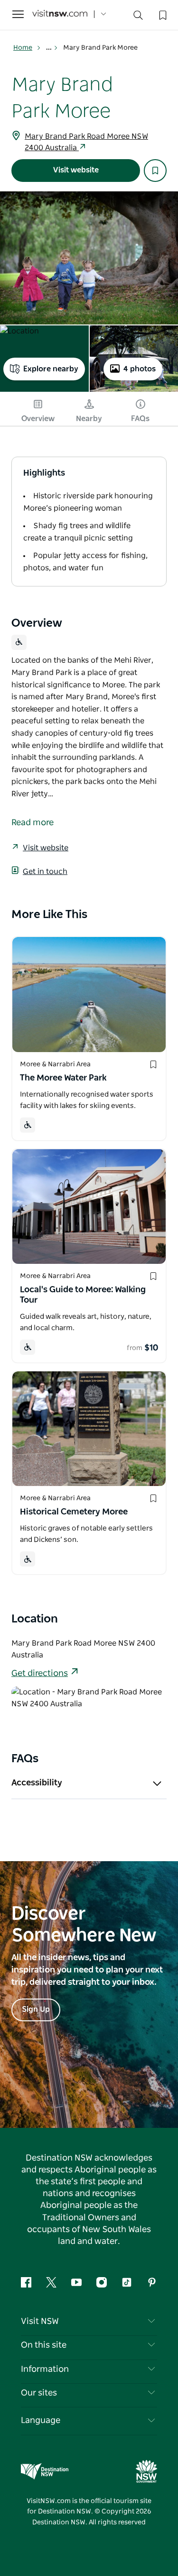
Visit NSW (40, 2322)
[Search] (138, 17)
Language (41, 2421)
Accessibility (37, 1783)
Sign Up (36, 2009)
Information (45, 2369)
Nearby (89, 419)
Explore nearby (51, 369)
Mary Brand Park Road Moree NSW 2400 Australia (86, 142)
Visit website (76, 170)
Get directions (40, 1674)
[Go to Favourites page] (162, 14)
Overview (38, 419)
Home (23, 48)
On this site (44, 2345)
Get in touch (45, 872)
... (50, 48)
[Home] (60, 14)
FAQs (140, 419)
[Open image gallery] (89, 258)
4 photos (140, 369)
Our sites (39, 2393)
